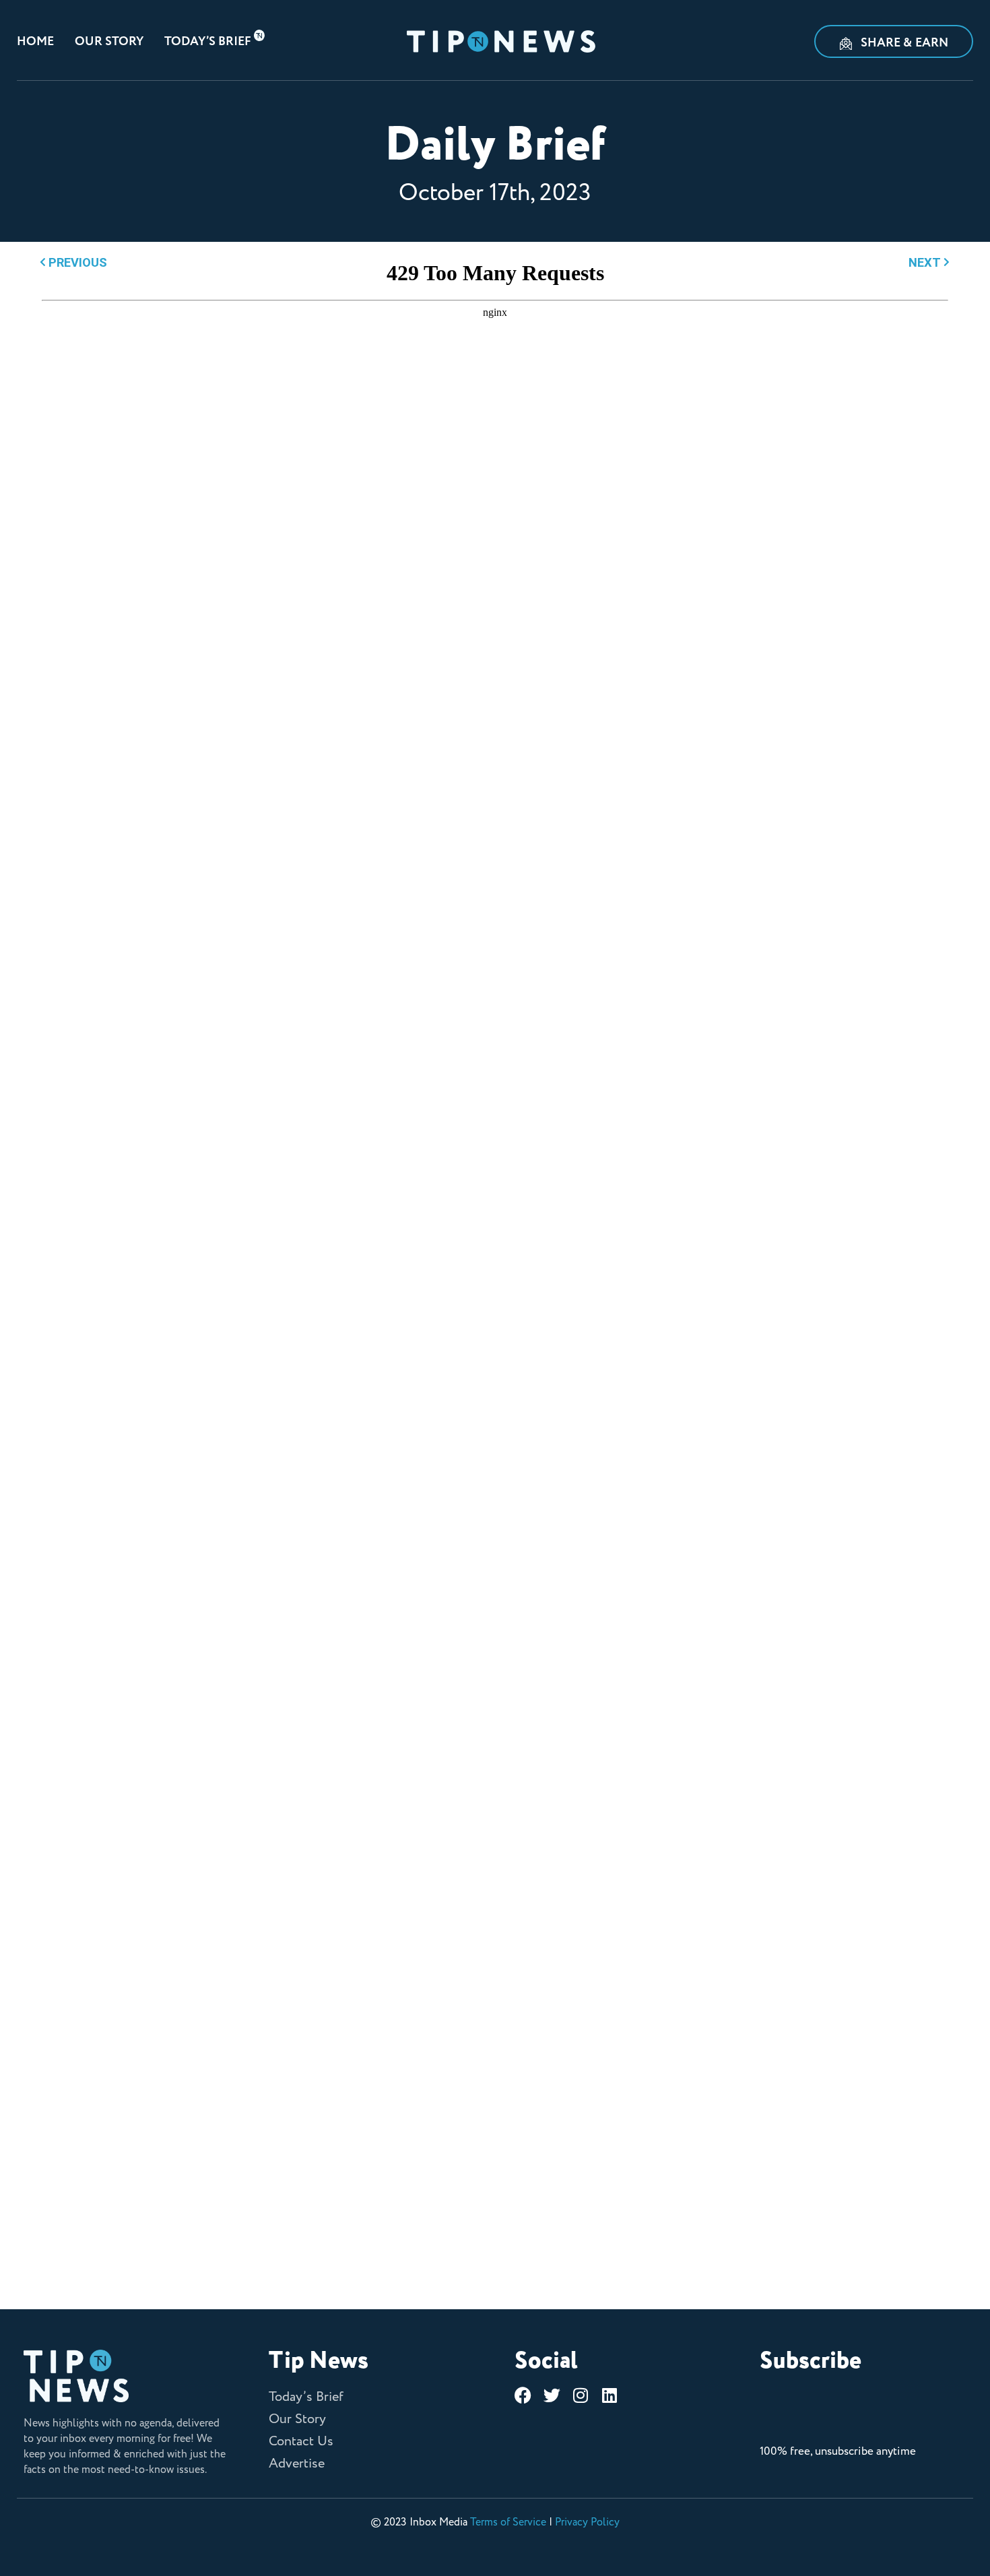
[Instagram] (581, 2395)
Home (35, 42)
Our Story (109, 42)
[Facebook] (523, 2395)
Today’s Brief (208, 42)
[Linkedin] (610, 2395)
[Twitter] (552, 2395)
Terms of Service (508, 2522)
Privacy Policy (587, 2522)
